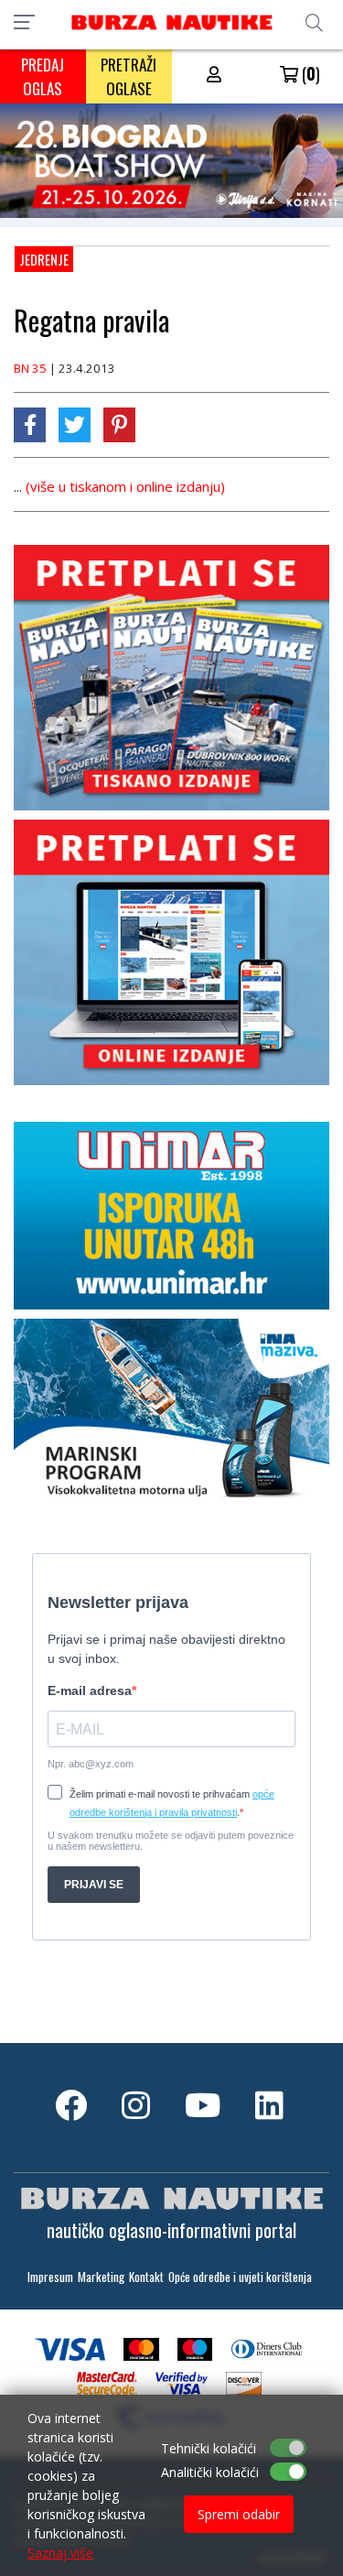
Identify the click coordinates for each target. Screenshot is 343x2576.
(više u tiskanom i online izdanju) (125, 486)
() (309, 73)
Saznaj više (60, 2553)
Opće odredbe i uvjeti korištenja (240, 2277)
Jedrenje (44, 259)
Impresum (50, 2277)
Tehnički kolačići (209, 2448)
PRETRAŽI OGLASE (129, 76)
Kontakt (146, 2277)
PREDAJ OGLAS (43, 76)
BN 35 (30, 368)
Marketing (101, 2277)
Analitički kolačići (210, 2472)
